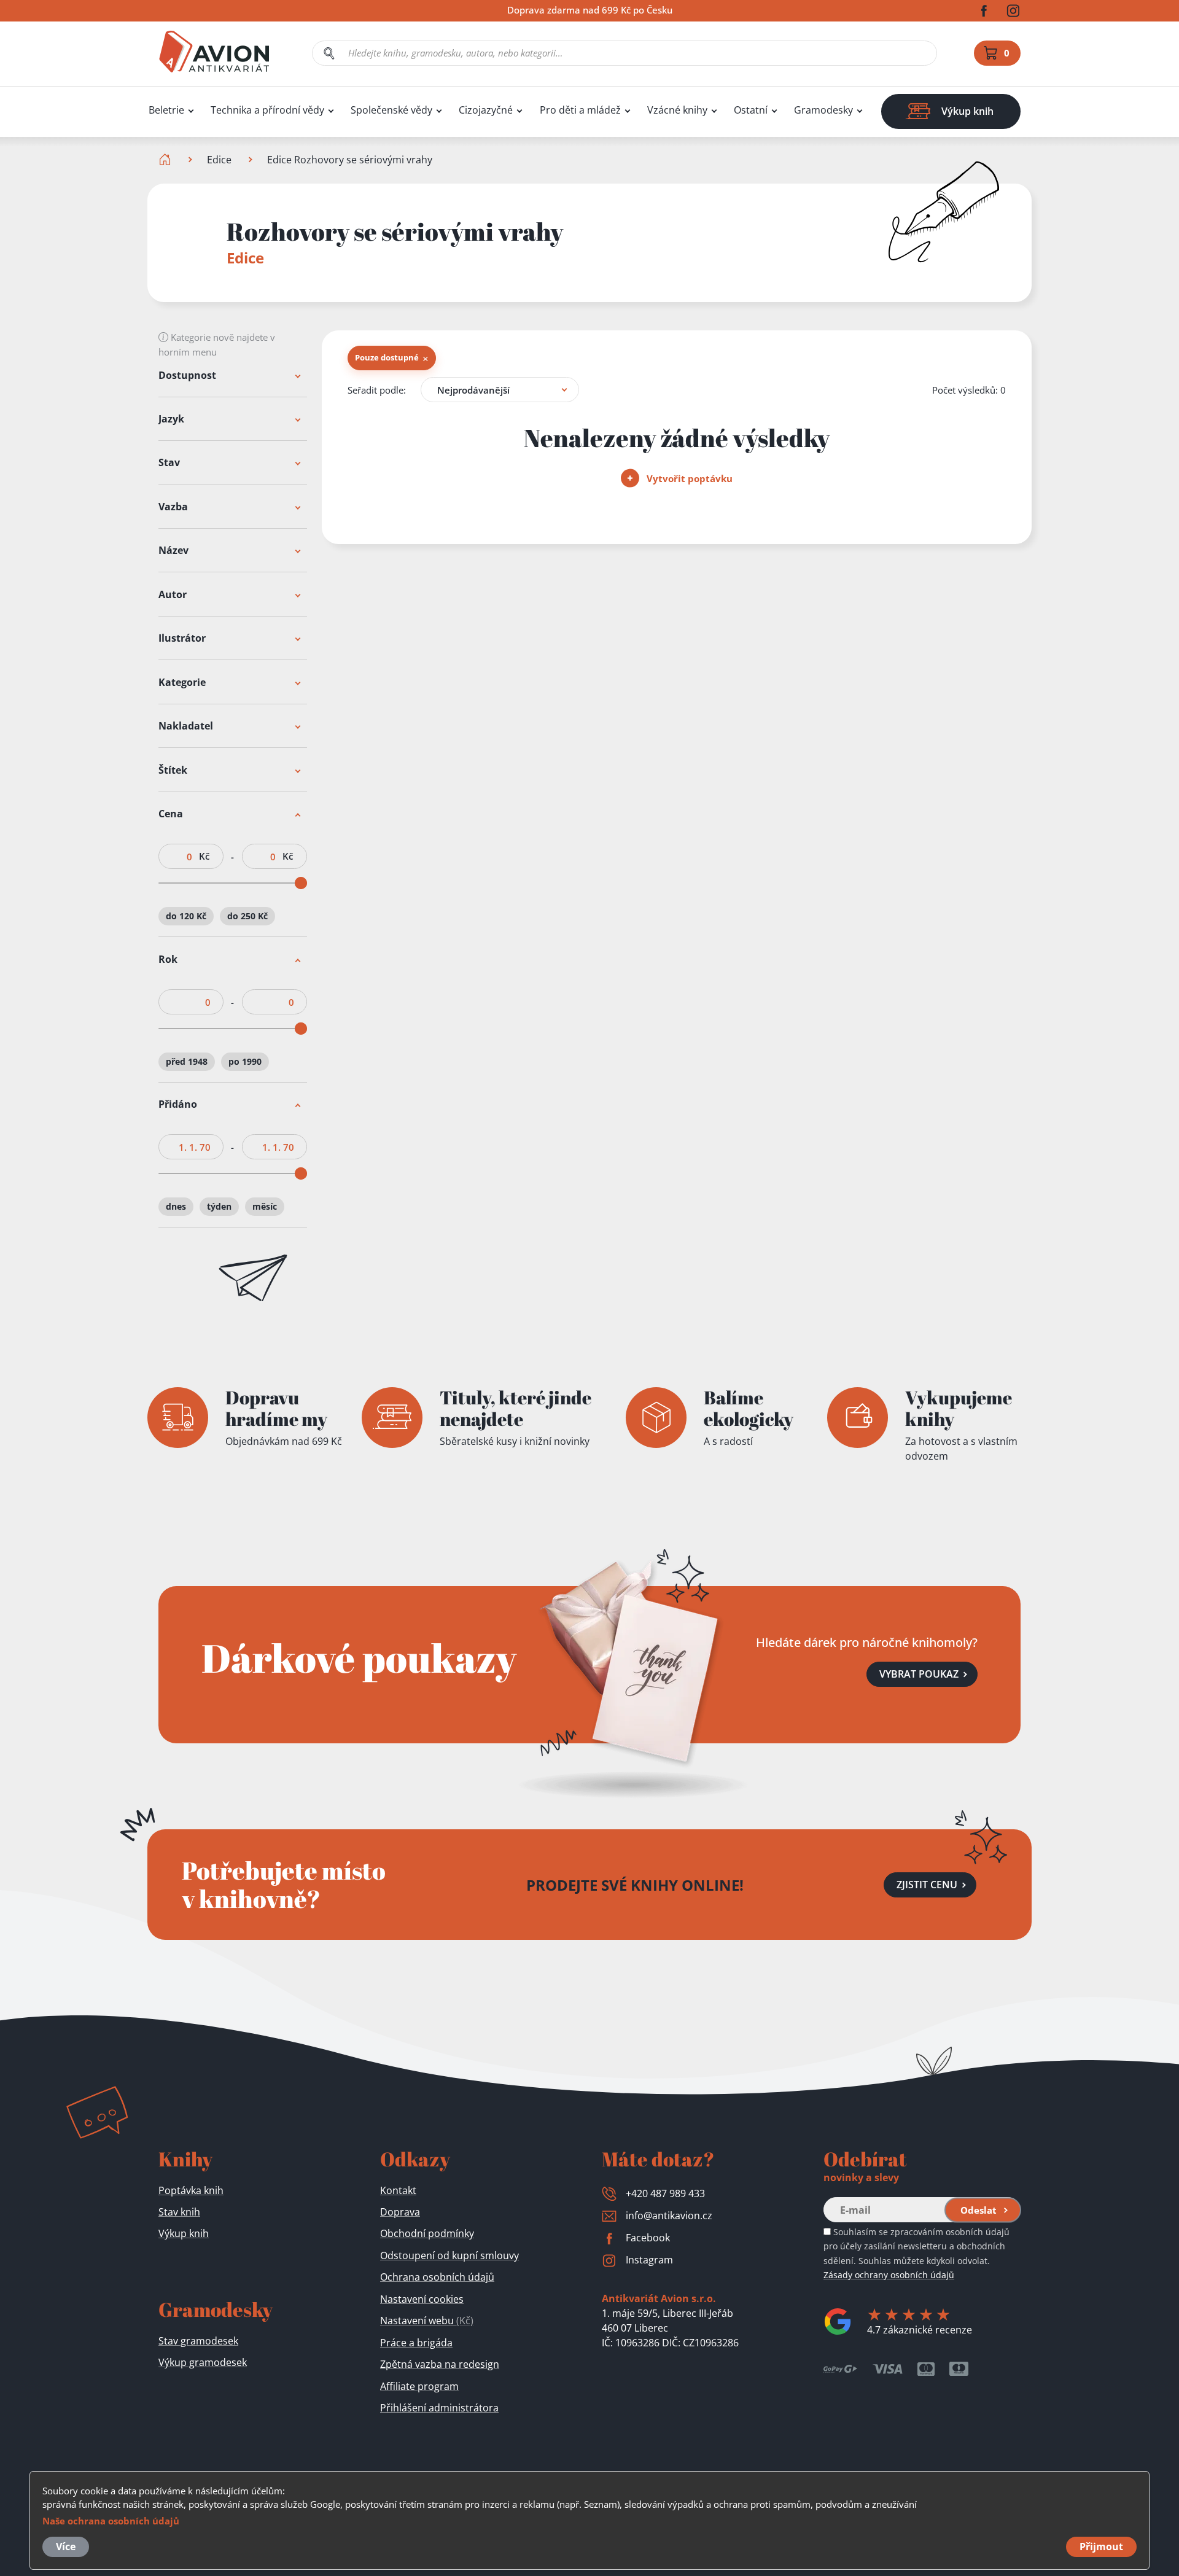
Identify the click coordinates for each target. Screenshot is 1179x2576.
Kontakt (398, 2190)
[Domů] (166, 160)
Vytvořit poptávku (688, 478)
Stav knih (179, 2212)
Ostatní (751, 110)
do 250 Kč (247, 916)
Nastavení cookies (422, 2299)
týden (219, 1206)
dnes (176, 1206)
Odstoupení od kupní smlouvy (449, 2255)
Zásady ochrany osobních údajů (889, 2275)
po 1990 (245, 1061)
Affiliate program (419, 2386)
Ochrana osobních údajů (437, 2277)
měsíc (265, 1206)
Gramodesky (823, 110)
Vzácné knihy (677, 110)
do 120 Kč (186, 916)
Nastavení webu (427, 2321)
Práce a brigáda (416, 2343)
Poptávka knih (191, 2190)
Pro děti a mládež (580, 110)
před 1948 (187, 1061)
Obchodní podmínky (427, 2233)
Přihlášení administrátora (439, 2408)
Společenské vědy (391, 110)
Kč (204, 857)
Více (66, 2547)
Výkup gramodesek (203, 2362)
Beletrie (166, 110)
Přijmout (1101, 2547)
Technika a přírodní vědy (267, 110)
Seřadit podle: (377, 390)
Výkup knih (184, 2233)
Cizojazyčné (486, 110)
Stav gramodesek (198, 2341)
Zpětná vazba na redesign (440, 2364)
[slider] (301, 884)
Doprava (400, 2212)
